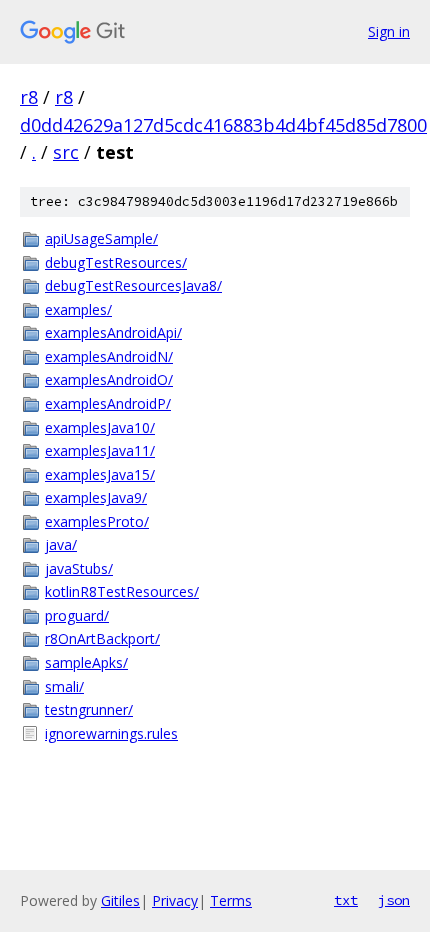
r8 (29, 97)
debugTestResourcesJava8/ (133, 285)
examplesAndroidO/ (109, 379)
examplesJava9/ (96, 497)
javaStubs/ (79, 568)
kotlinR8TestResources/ (122, 591)
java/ (61, 544)
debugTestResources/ (116, 262)
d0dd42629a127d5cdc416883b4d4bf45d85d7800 (223, 125)
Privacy (175, 900)
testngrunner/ (89, 709)
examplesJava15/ (100, 474)
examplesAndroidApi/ (113, 332)
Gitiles (120, 900)
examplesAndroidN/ (109, 356)
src (66, 152)
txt (346, 900)
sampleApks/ (86, 662)
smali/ (64, 686)
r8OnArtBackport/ (102, 638)
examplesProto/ (97, 521)
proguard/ (77, 615)
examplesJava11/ (100, 450)
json (394, 900)
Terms (231, 900)
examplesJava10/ (100, 427)
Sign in (389, 31)
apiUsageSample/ (101, 238)
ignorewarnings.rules (111, 733)
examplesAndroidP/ (108, 403)
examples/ (78, 309)
